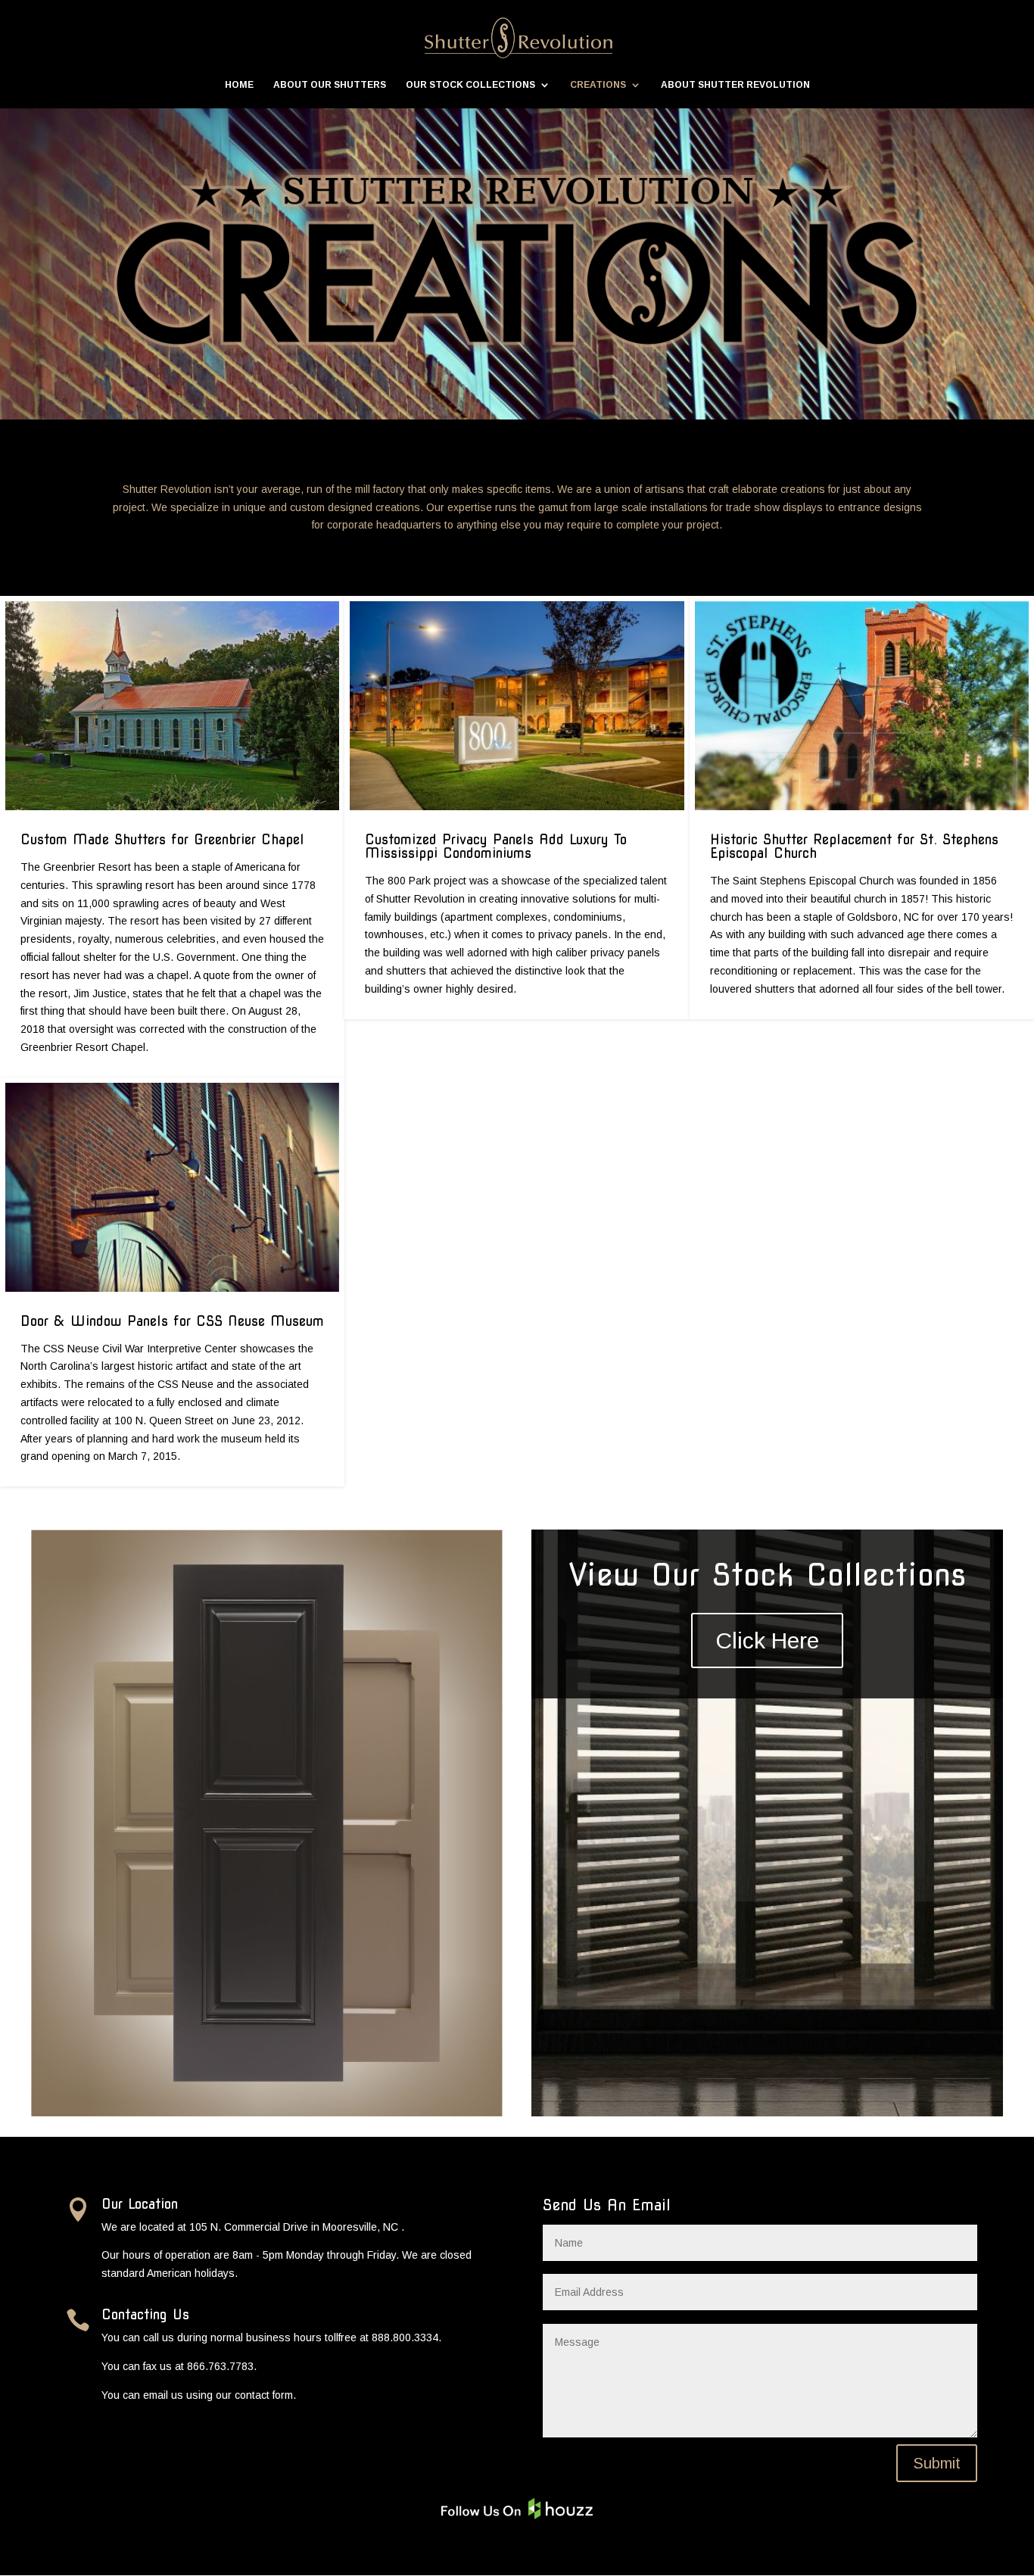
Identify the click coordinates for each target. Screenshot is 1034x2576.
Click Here (767, 1640)
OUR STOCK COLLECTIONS (470, 85)
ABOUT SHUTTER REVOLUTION (735, 85)
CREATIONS (598, 85)
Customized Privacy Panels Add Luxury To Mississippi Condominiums (496, 846)
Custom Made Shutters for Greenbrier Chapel (162, 839)
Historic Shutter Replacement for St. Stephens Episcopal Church (854, 846)
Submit (937, 2463)
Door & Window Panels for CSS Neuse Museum (172, 1321)
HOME (239, 85)
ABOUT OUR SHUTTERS (330, 85)
